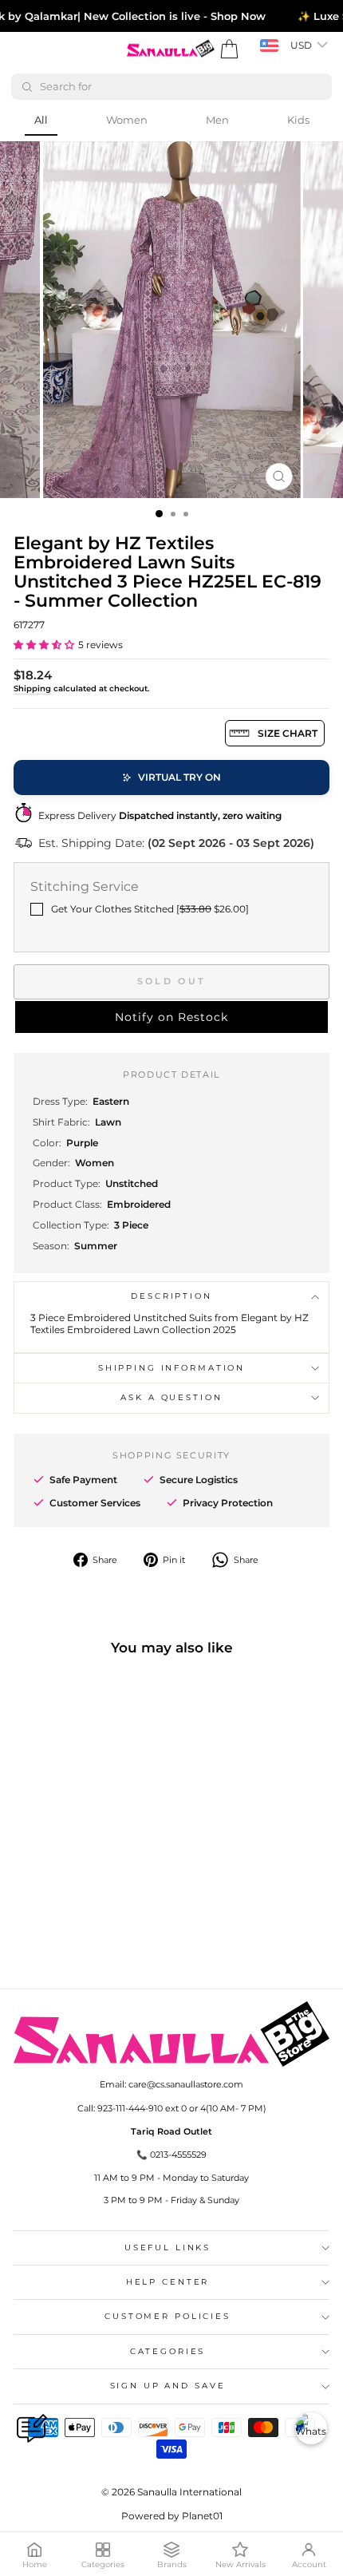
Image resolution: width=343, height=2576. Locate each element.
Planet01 (202, 2516)
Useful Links (168, 2248)
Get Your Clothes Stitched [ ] (150, 909)
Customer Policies (168, 2316)
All (41, 120)
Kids (298, 120)
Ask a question (171, 1397)
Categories (168, 2351)
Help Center (168, 2282)
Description (171, 1296)
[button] (44, 645)
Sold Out (171, 981)
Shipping (32, 689)
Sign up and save (168, 2386)
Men (217, 120)
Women (127, 120)
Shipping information (171, 1368)
